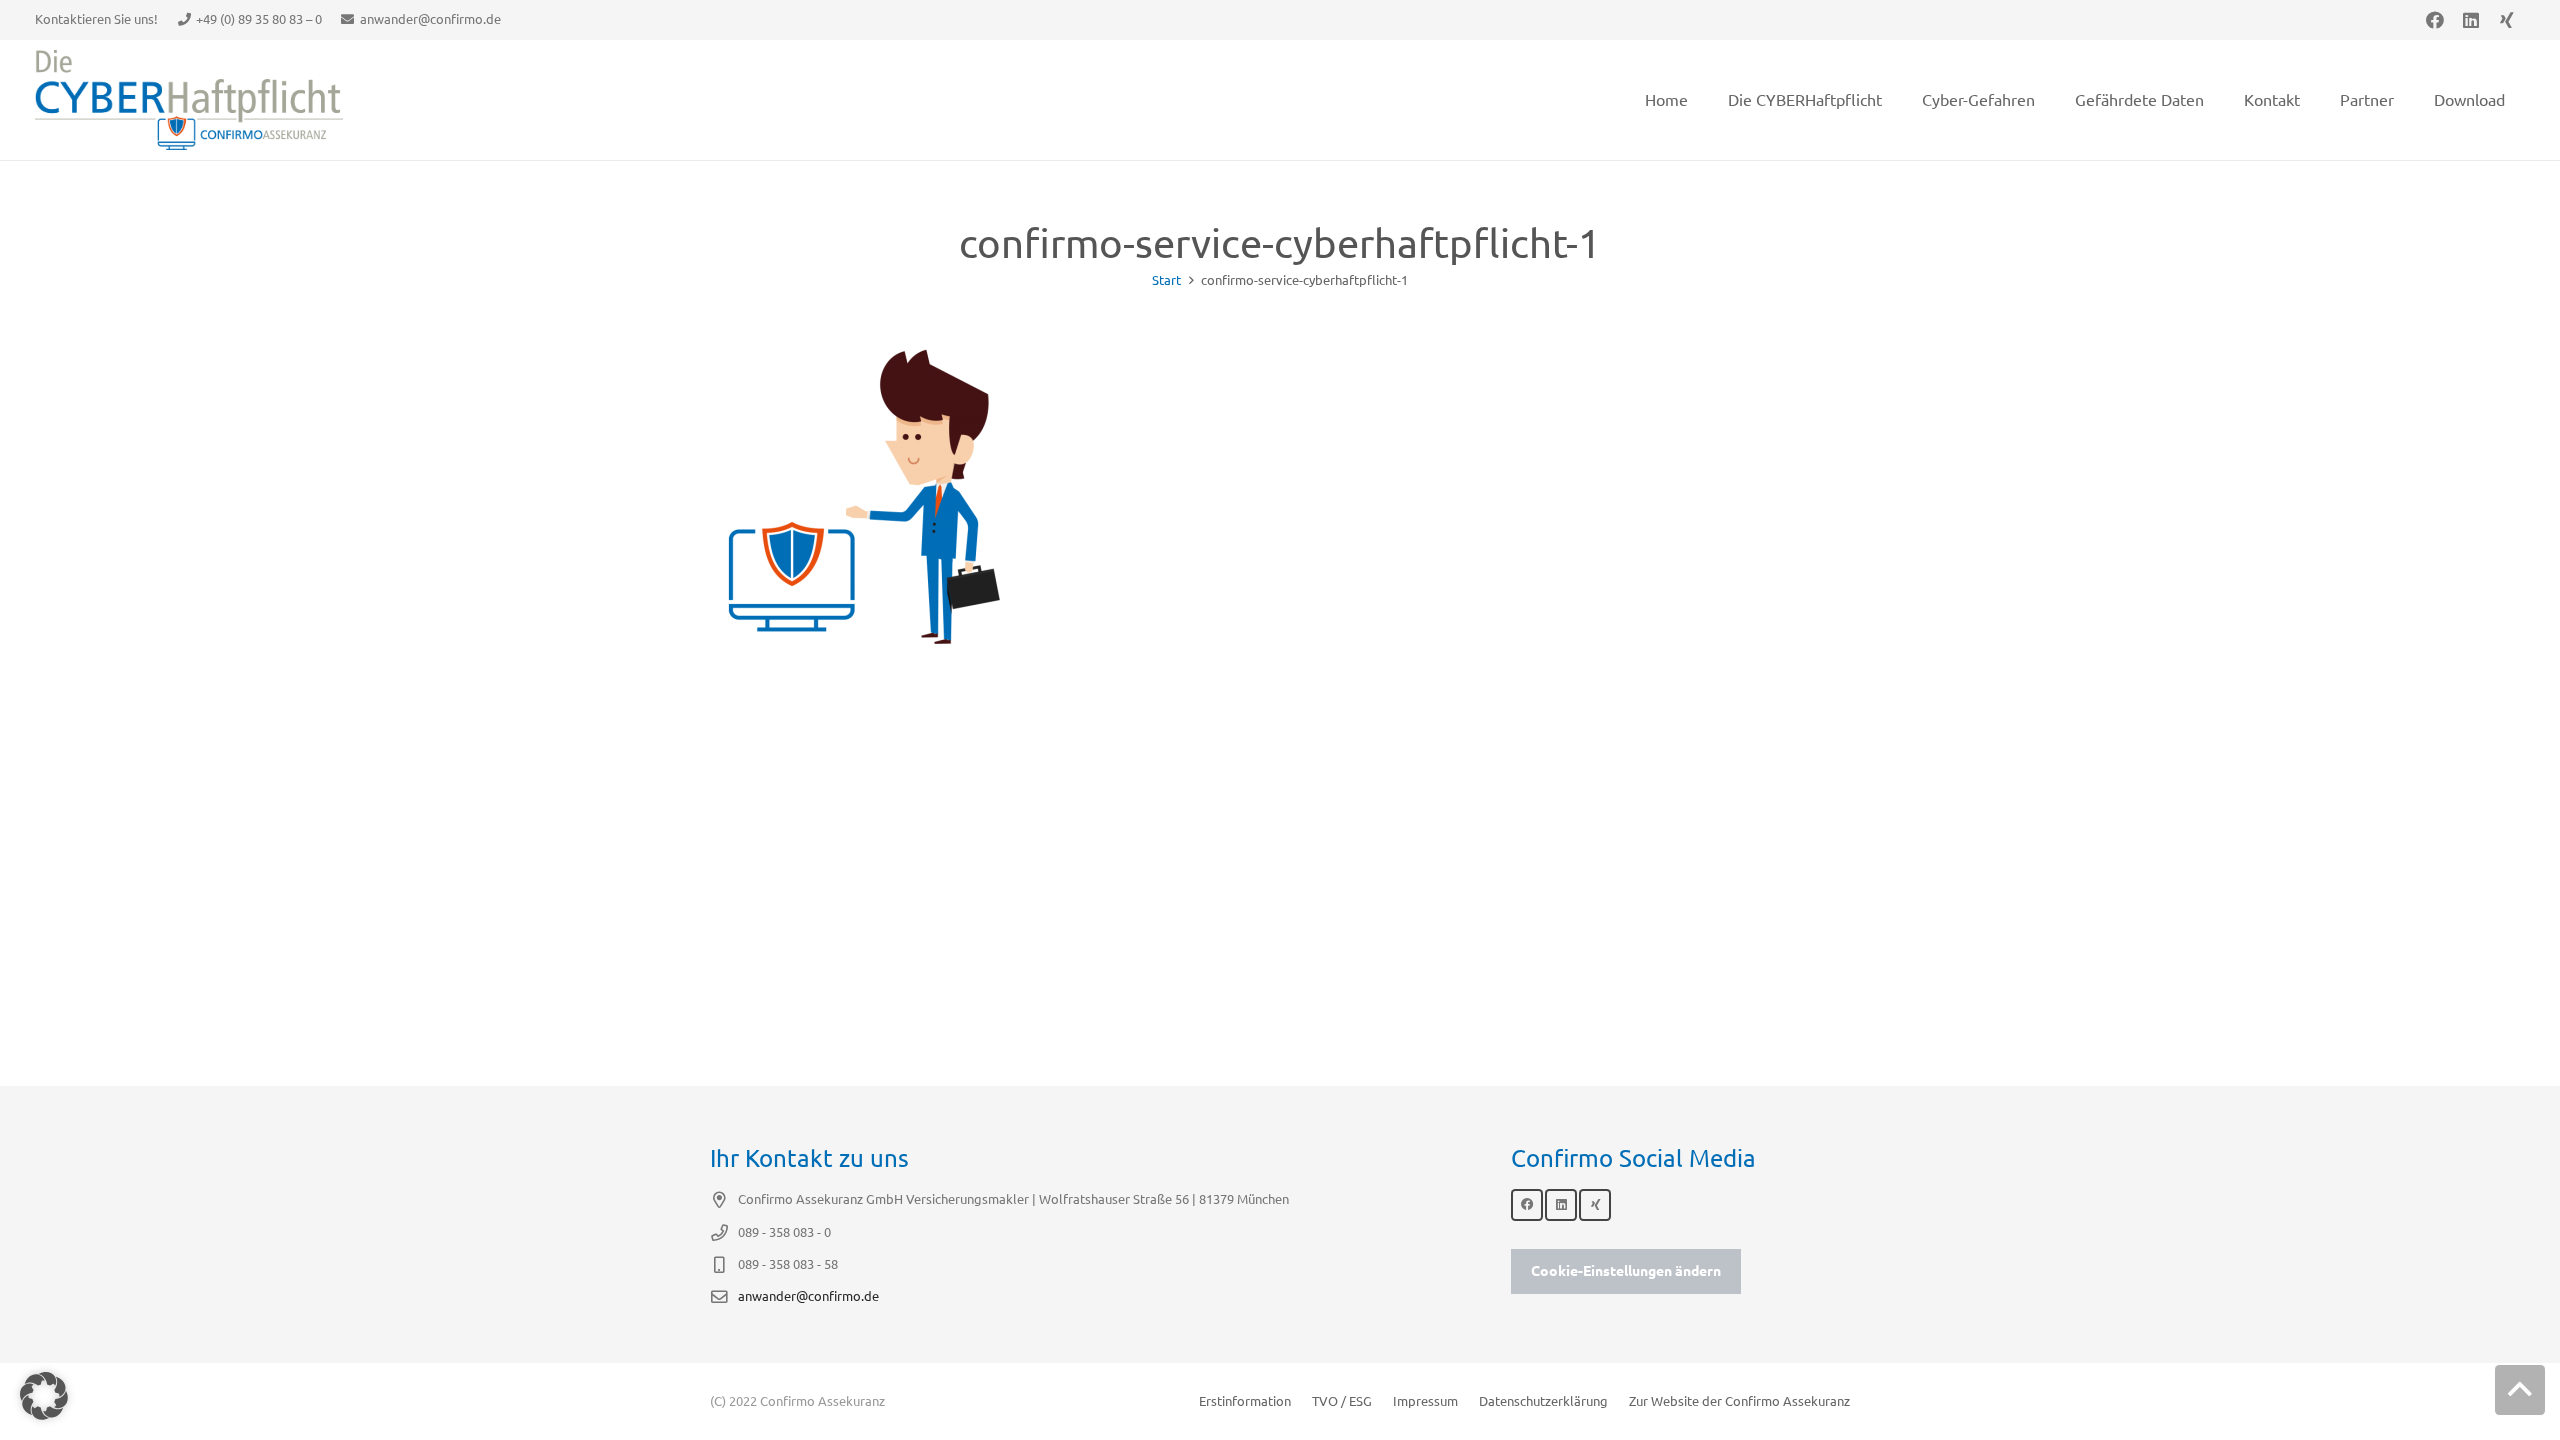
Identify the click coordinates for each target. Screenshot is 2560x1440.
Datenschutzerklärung (1543, 1401)
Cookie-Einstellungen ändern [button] (1626, 1271)
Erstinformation (1245, 1401)
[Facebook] (2435, 20)
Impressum (1425, 1401)
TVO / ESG (1342, 1401)
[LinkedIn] (2471, 20)
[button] (2520, 1390)
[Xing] (2507, 20)
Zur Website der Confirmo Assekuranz (1739, 1401)
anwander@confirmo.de (808, 1296)
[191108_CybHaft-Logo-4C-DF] (189, 100)
